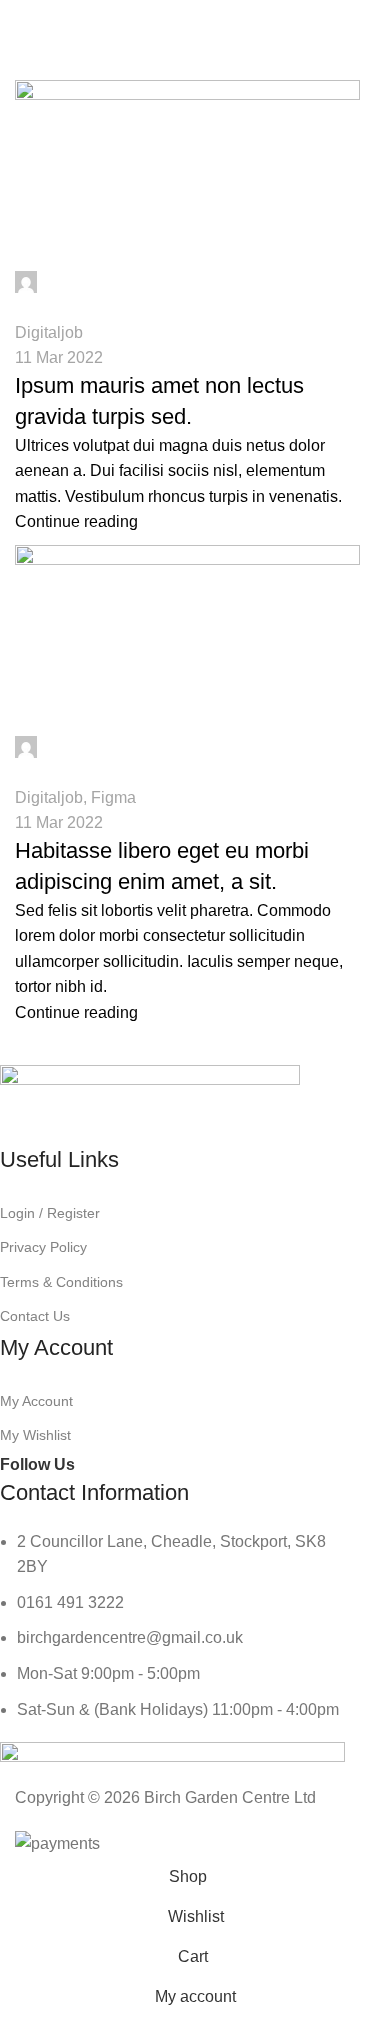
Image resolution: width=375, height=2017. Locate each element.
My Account (36, 1401)
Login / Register (50, 1213)
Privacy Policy (43, 1247)
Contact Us (35, 1316)
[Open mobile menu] (23, 20)
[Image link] (150, 1104)
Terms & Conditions (61, 1282)
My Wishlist (35, 1435)
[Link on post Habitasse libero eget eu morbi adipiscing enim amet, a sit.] (187, 928)
